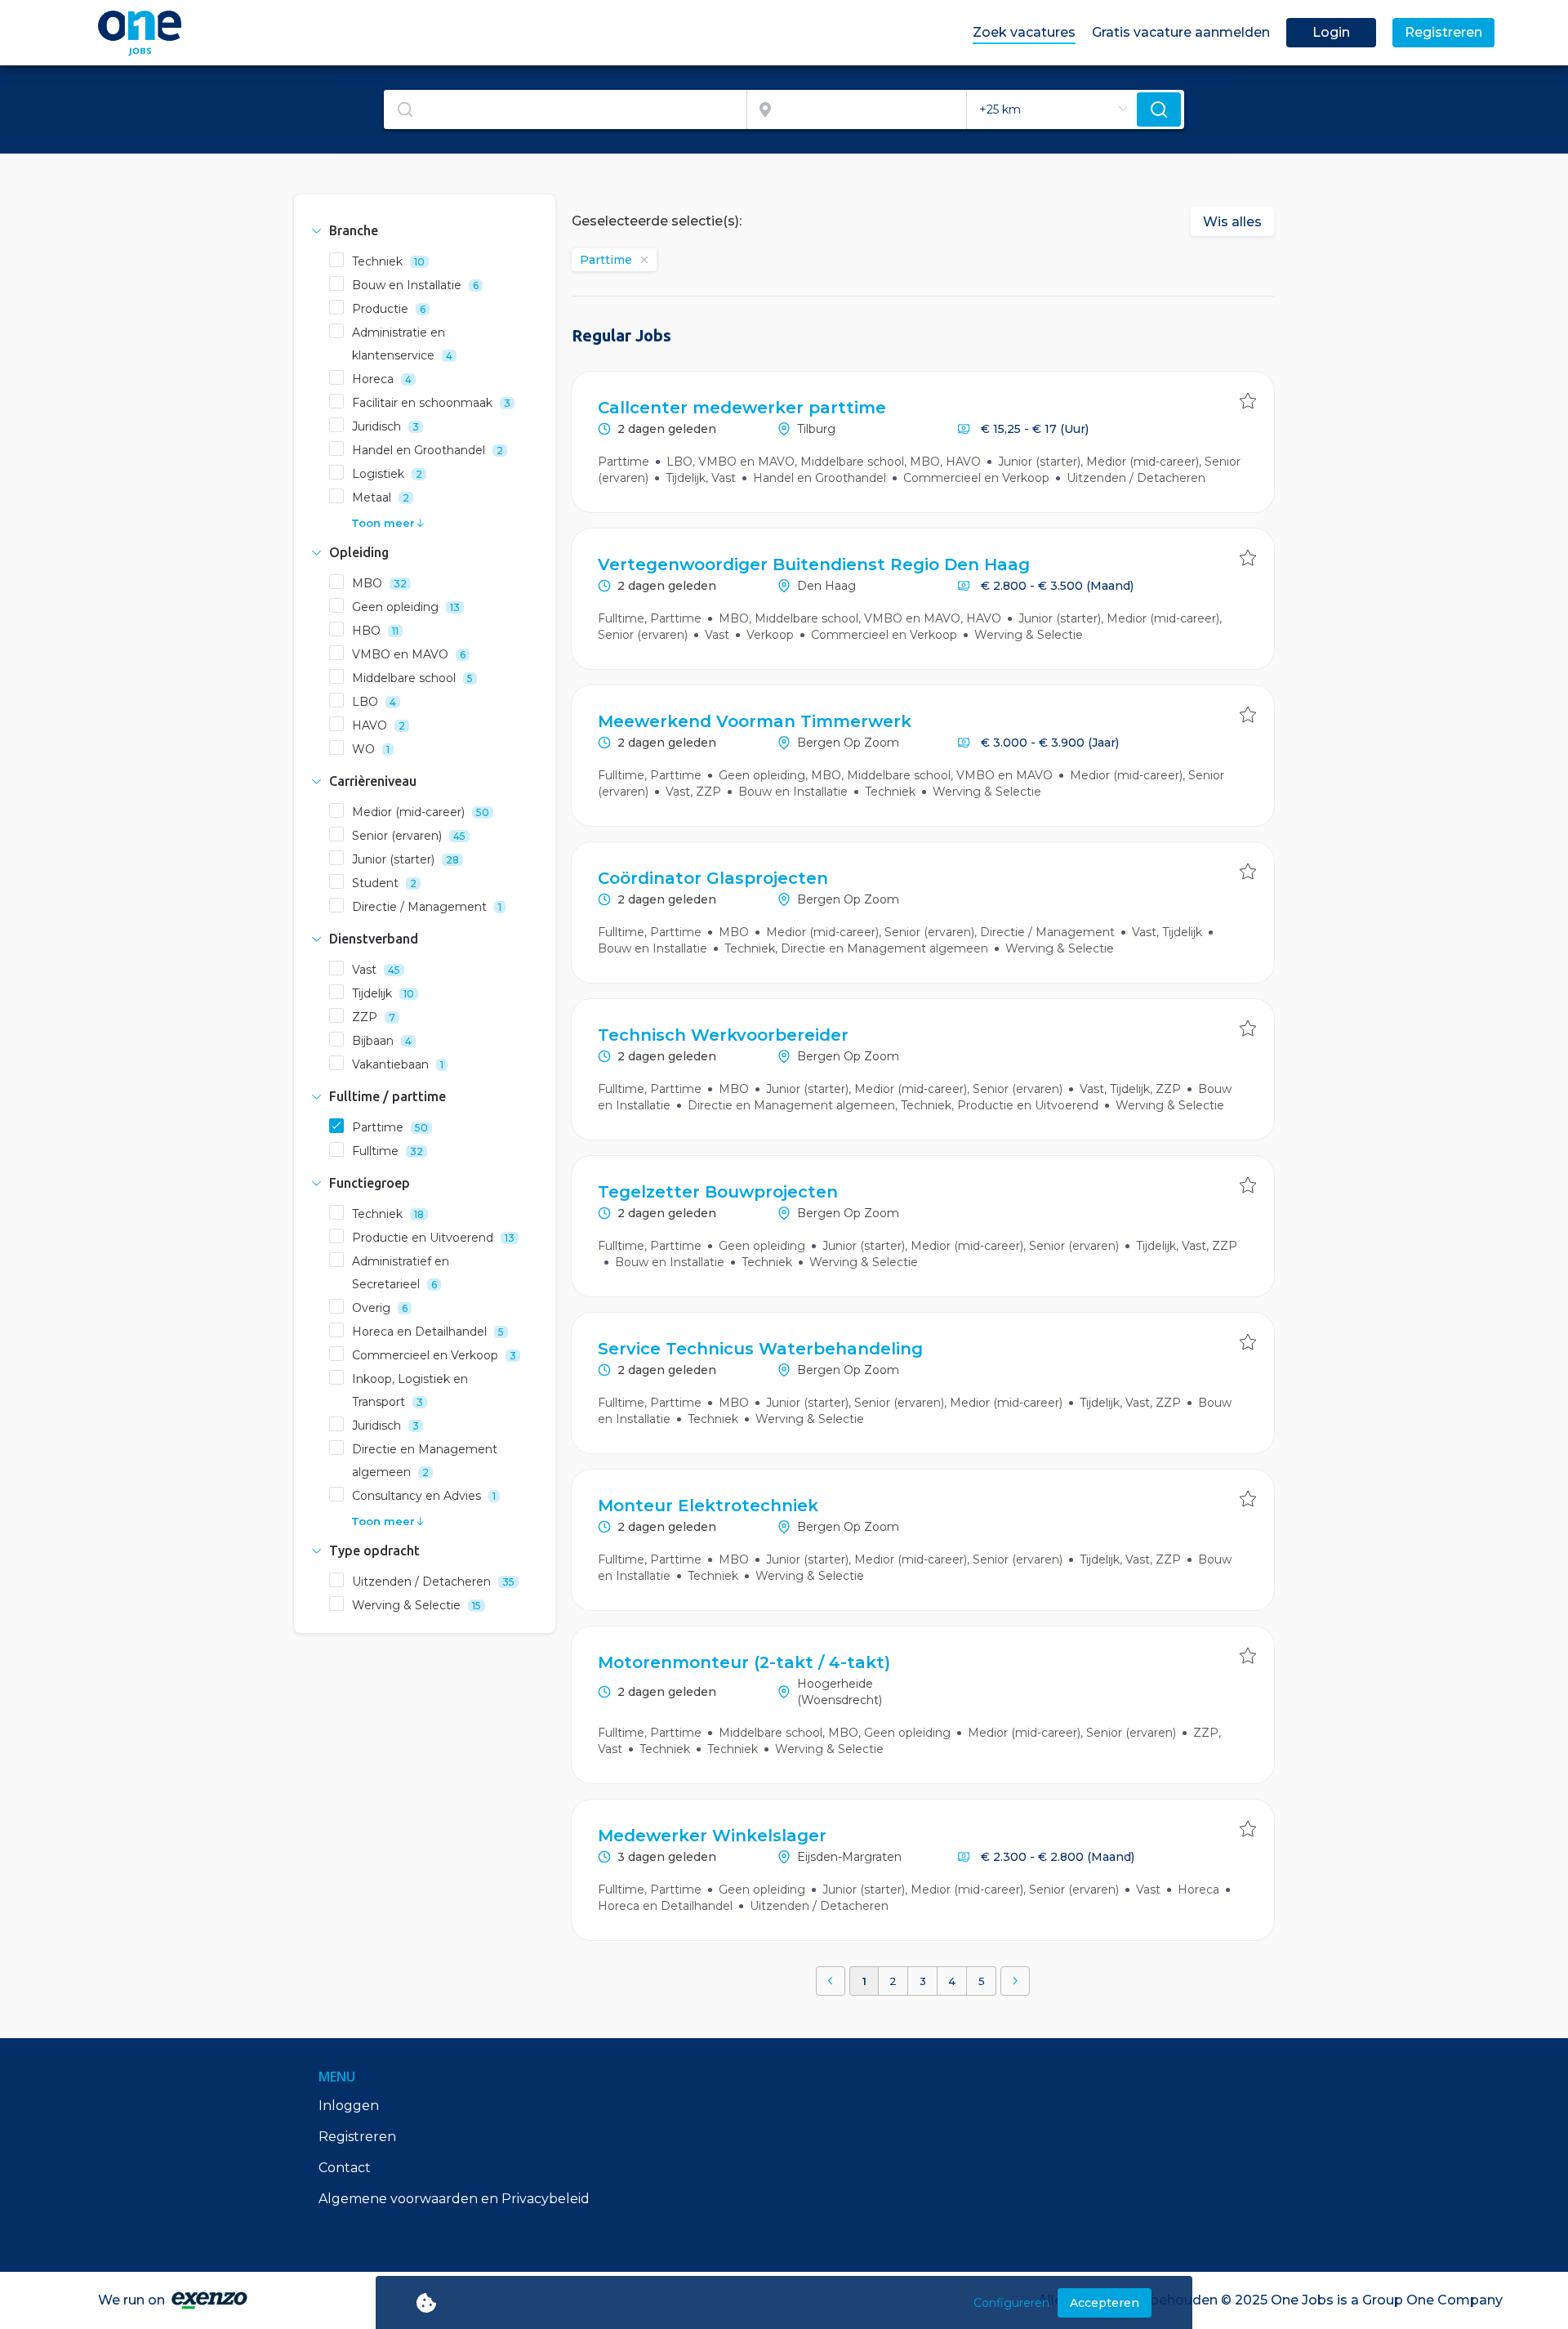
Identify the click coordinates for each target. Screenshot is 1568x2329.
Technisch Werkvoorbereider (723, 1035)
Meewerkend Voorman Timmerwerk (755, 721)
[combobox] (566, 109)
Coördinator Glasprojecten (713, 878)
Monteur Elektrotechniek (708, 1506)
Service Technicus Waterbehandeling (760, 1349)
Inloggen (349, 2106)
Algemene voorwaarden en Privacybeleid (454, 2199)
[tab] (425, 230)
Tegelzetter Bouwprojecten (718, 1192)
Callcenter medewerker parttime (742, 408)
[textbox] (565, 109)
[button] (425, 230)
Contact (345, 2168)
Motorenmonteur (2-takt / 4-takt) (744, 1662)
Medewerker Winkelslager (712, 1836)
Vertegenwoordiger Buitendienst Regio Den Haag (814, 564)
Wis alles (1232, 222)
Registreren (357, 2137)
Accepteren (1105, 2303)
